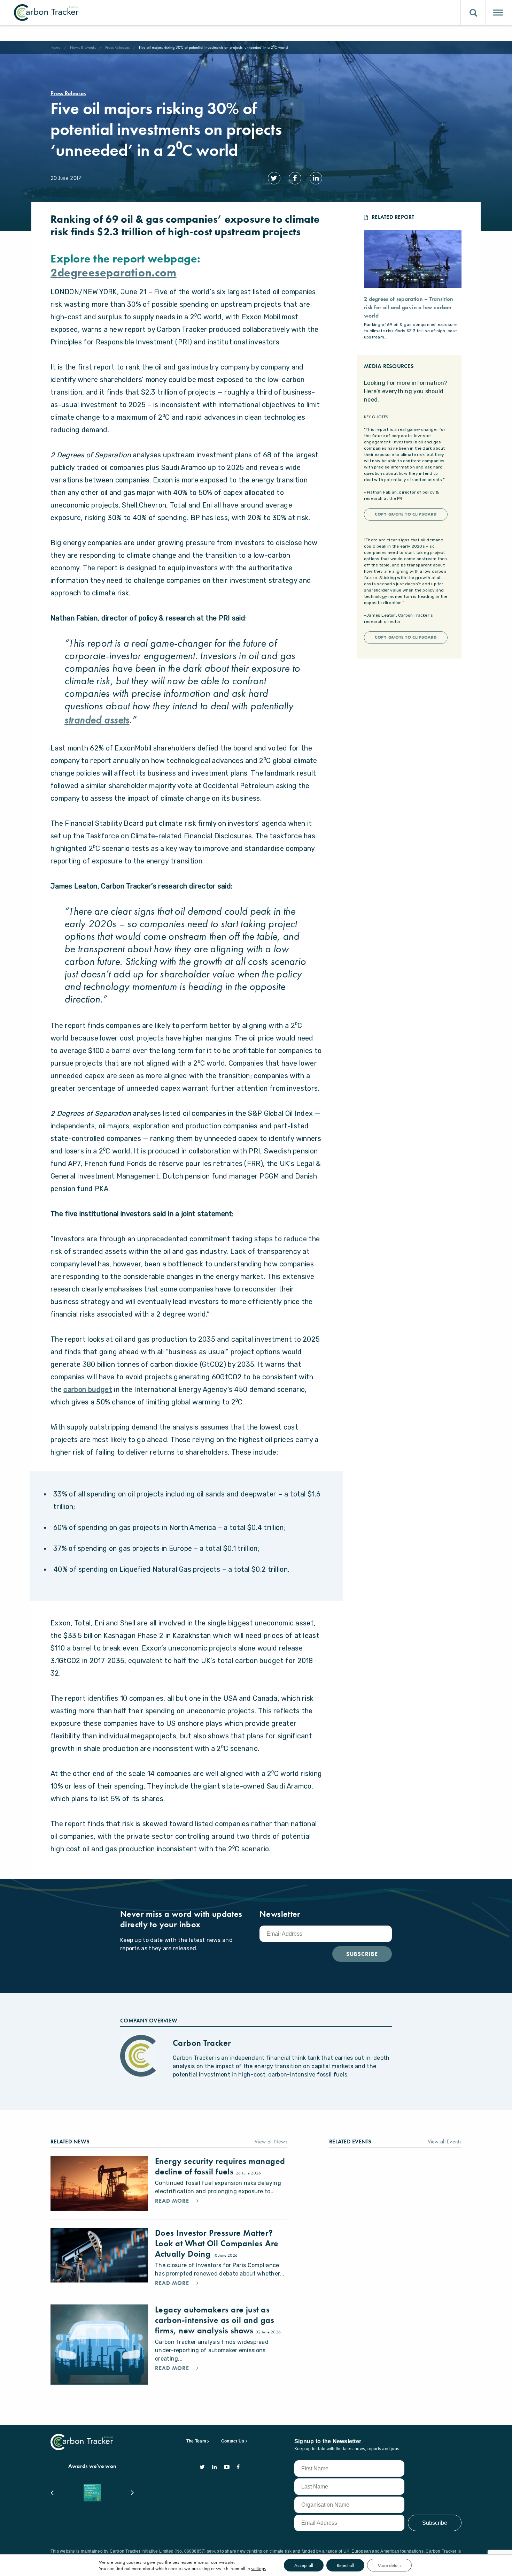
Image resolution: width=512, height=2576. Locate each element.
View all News (271, 2141)
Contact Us (233, 2441)
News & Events (83, 47)
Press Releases (117, 47)
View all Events (445, 2141)
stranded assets (97, 720)
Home (56, 47)
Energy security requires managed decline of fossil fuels (220, 2166)
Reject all (345, 2565)
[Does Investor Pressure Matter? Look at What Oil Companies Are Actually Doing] (99, 2255)
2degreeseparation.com (114, 273)
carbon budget (88, 1389)
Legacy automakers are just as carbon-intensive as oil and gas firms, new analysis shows (215, 2320)
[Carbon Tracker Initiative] (46, 13)
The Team (196, 2441)
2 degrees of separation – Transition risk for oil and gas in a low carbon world (409, 307)
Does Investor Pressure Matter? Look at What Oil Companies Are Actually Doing (217, 2243)
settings (258, 2568)
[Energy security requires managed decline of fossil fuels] (99, 2183)
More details (389, 2565)
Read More (173, 2201)
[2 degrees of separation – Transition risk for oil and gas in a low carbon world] (413, 259)
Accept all (304, 2565)
